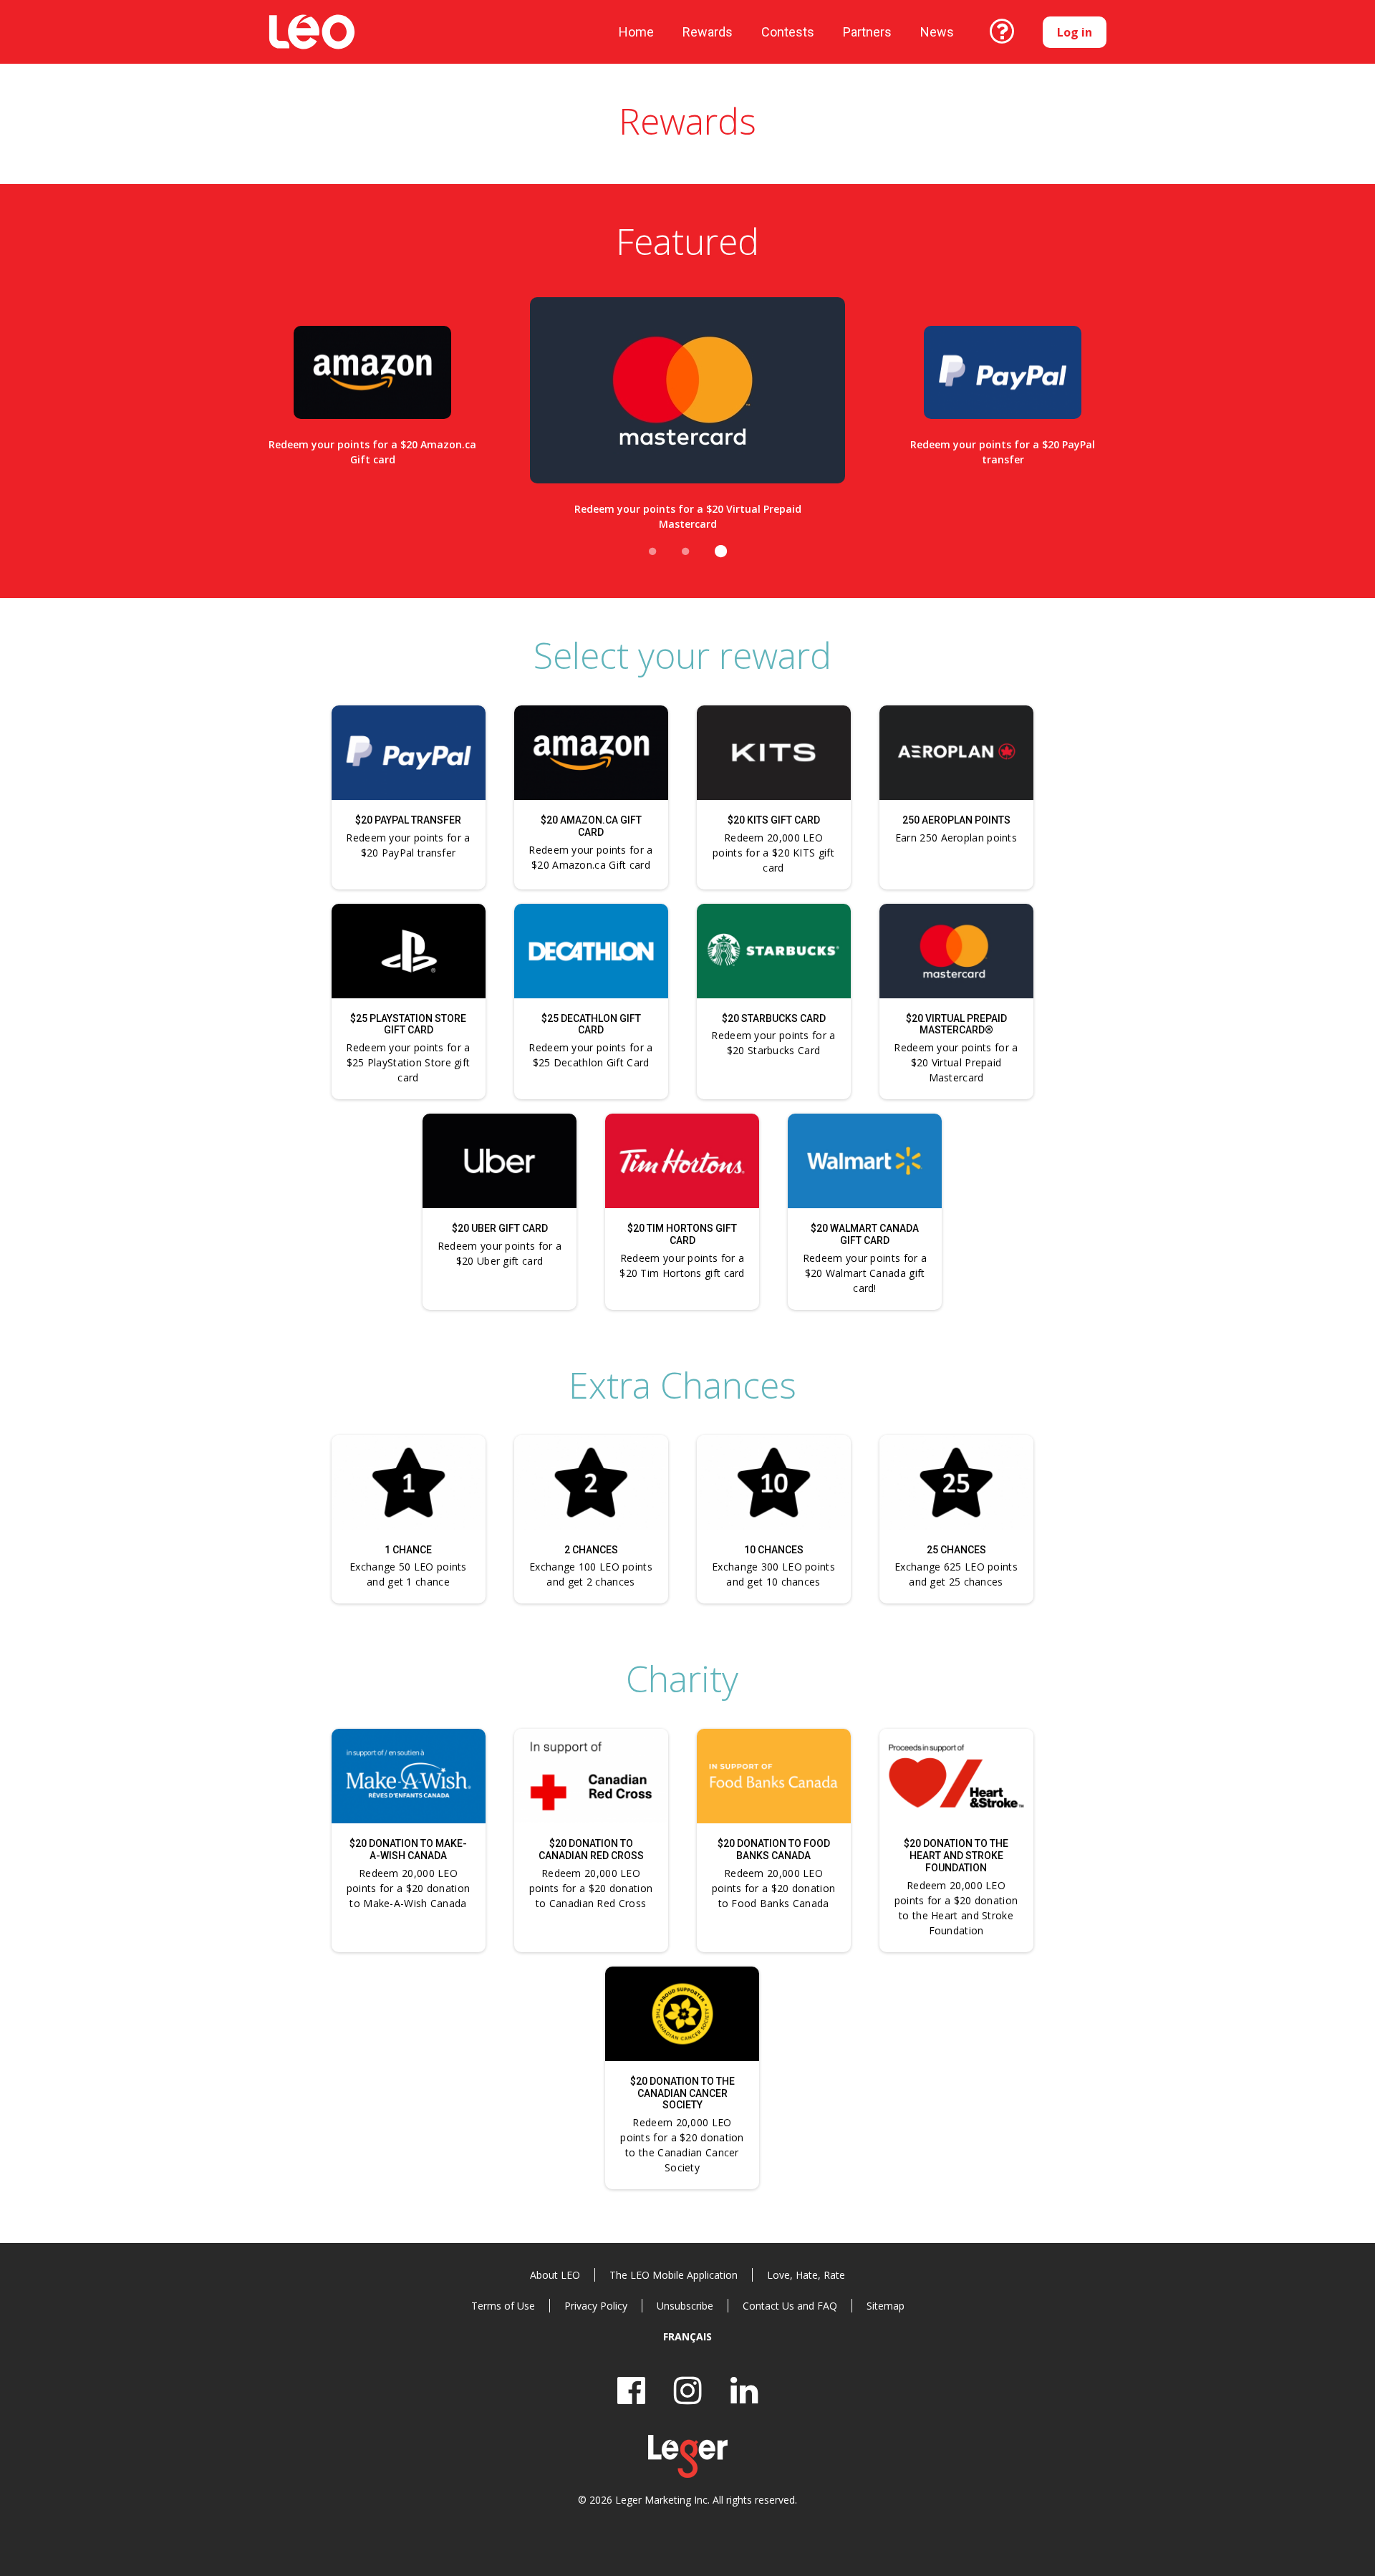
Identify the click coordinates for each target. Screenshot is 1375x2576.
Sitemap (886, 2306)
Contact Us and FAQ (790, 2306)
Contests (788, 32)
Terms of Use (503, 2306)
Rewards (708, 32)
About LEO (555, 2275)
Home (636, 32)
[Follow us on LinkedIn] (744, 2390)
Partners (867, 32)
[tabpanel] (372, 411)
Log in (1075, 32)
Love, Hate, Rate (806, 2275)
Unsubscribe (685, 2306)
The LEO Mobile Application (674, 2275)
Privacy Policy (596, 2306)
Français (687, 2336)
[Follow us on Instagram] (688, 2390)
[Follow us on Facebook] (631, 2390)
